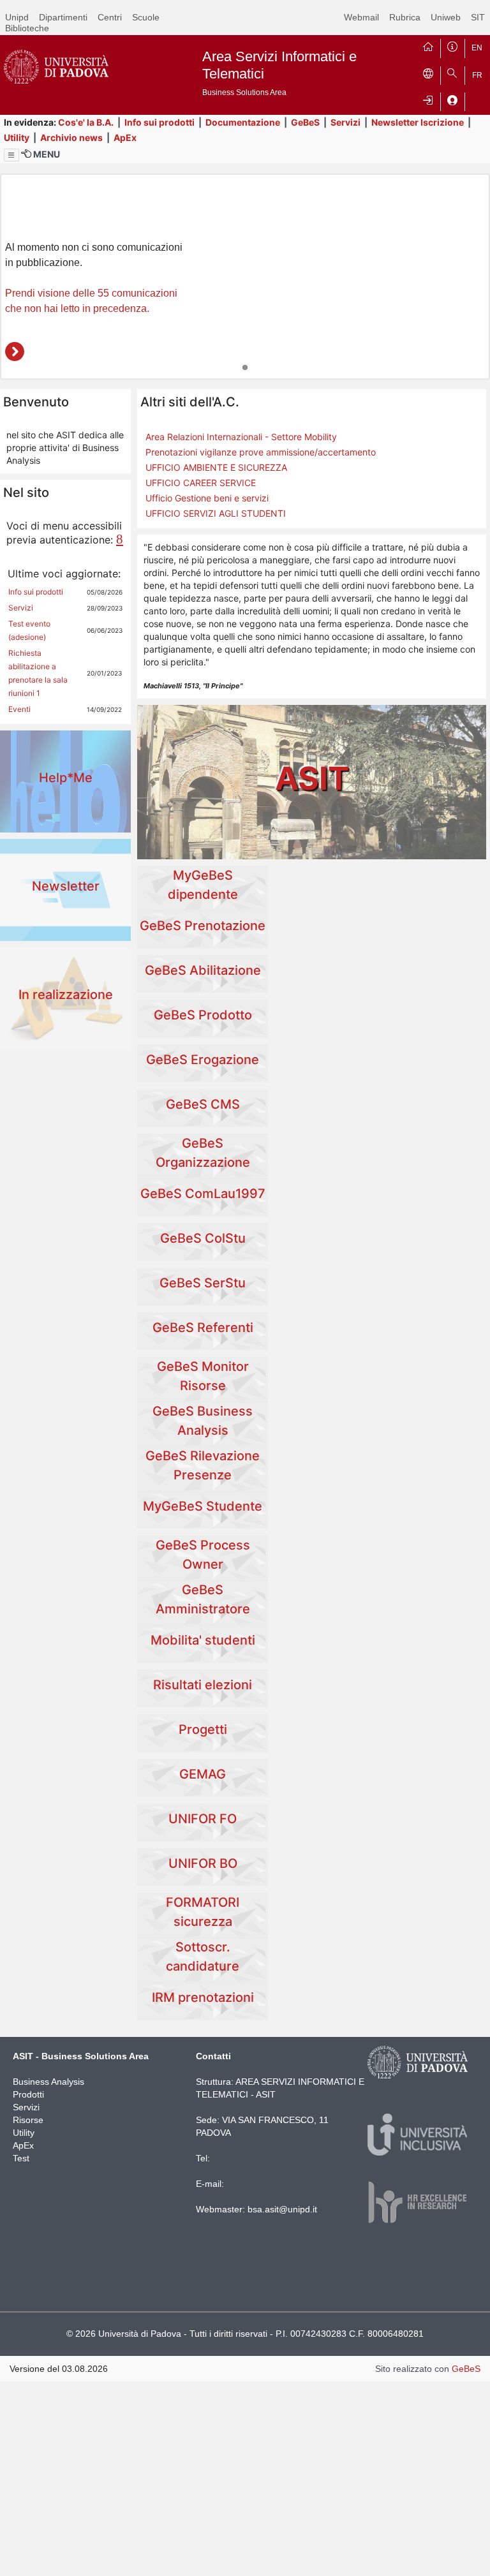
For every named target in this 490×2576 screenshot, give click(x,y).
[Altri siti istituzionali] (428, 73)
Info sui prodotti (160, 122)
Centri (110, 17)
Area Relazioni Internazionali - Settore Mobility (241, 437)
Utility (17, 137)
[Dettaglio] (15, 352)
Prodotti (28, 2094)
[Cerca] (452, 73)
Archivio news (71, 137)
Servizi (345, 122)
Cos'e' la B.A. (86, 122)
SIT (478, 17)
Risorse (28, 2120)
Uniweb (446, 17)
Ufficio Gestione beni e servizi (207, 498)
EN (477, 48)
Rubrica (405, 17)
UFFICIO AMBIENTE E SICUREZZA (216, 467)
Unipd (17, 17)
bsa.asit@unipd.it (282, 2209)
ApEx (125, 137)
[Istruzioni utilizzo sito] (452, 45)
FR (477, 75)
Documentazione (243, 122)
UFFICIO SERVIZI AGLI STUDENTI (216, 513)
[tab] (245, 367)
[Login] (428, 99)
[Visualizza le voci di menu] (11, 155)
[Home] (428, 45)
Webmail (361, 17)
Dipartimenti (63, 17)
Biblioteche (27, 28)
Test (21, 2158)
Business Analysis (48, 2082)
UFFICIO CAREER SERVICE (201, 483)
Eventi (19, 709)
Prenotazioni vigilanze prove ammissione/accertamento (261, 452)
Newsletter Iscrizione (418, 122)
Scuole (146, 17)
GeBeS (305, 122)
